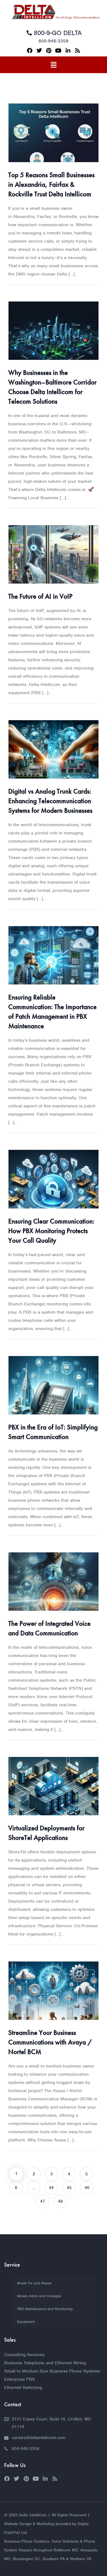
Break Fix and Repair (34, 2283)
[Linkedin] (68, 51)
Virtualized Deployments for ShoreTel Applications (46, 1833)
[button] (54, 65)
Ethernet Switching (23, 2387)
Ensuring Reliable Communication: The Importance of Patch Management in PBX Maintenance (52, 1012)
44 (51, 2188)
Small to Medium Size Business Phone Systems (52, 2371)
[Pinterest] (49, 51)
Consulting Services (24, 2355)
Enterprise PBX (19, 2379)
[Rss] (78, 51)
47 (43, 2201)
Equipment (26, 2322)
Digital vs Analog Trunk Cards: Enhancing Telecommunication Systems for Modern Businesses (50, 801)
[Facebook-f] (30, 51)
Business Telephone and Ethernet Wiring (45, 2363)
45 (69, 2188)
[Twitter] (39, 51)
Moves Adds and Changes (39, 2296)
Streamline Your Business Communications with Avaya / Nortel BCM (50, 2042)
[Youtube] (58, 51)
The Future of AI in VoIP (40, 596)
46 (87, 2188)
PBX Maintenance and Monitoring (45, 2309)
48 (60, 2201)
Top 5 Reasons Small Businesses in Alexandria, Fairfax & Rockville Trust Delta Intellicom (51, 184)
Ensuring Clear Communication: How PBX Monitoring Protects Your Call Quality (51, 1231)
